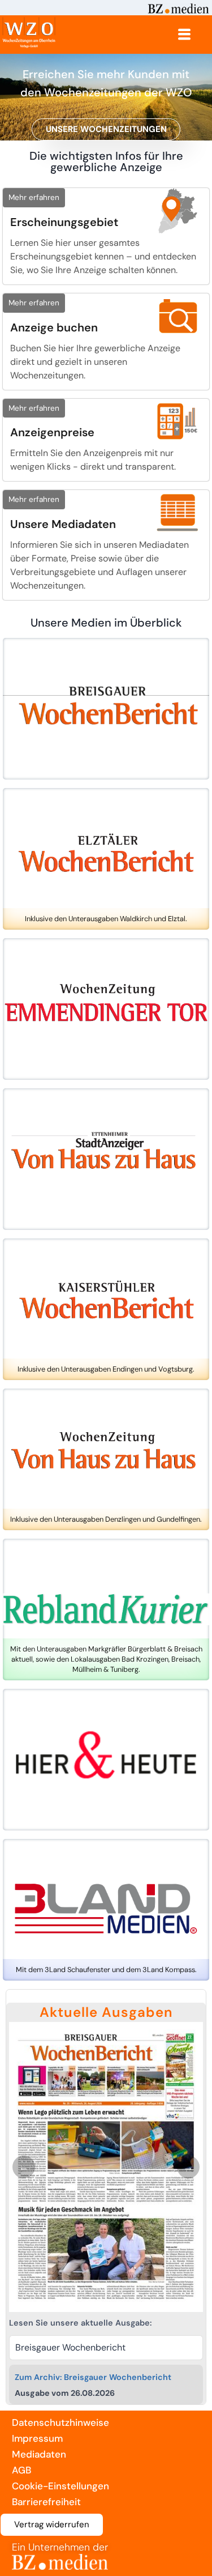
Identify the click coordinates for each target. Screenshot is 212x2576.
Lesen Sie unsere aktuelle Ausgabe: (80, 2323)
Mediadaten (39, 2454)
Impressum (37, 2438)
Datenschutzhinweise (60, 2422)
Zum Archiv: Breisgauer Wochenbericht (93, 2377)
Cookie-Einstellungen (60, 2486)
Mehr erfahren (34, 197)
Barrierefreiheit (46, 2502)
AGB (21, 2470)
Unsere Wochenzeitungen (106, 129)
